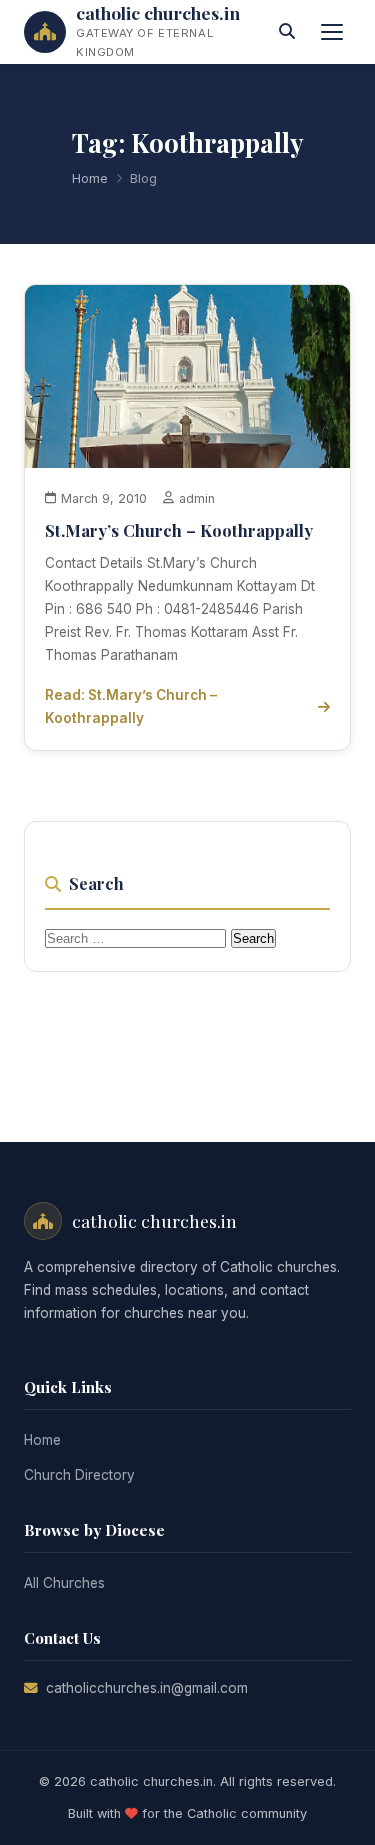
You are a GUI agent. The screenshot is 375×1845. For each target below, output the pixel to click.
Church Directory (79, 1475)
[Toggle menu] (332, 32)
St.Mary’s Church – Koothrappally (179, 530)
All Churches (64, 1583)
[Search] (287, 32)
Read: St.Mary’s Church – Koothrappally (131, 706)
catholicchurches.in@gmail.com (147, 1688)
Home (90, 178)
